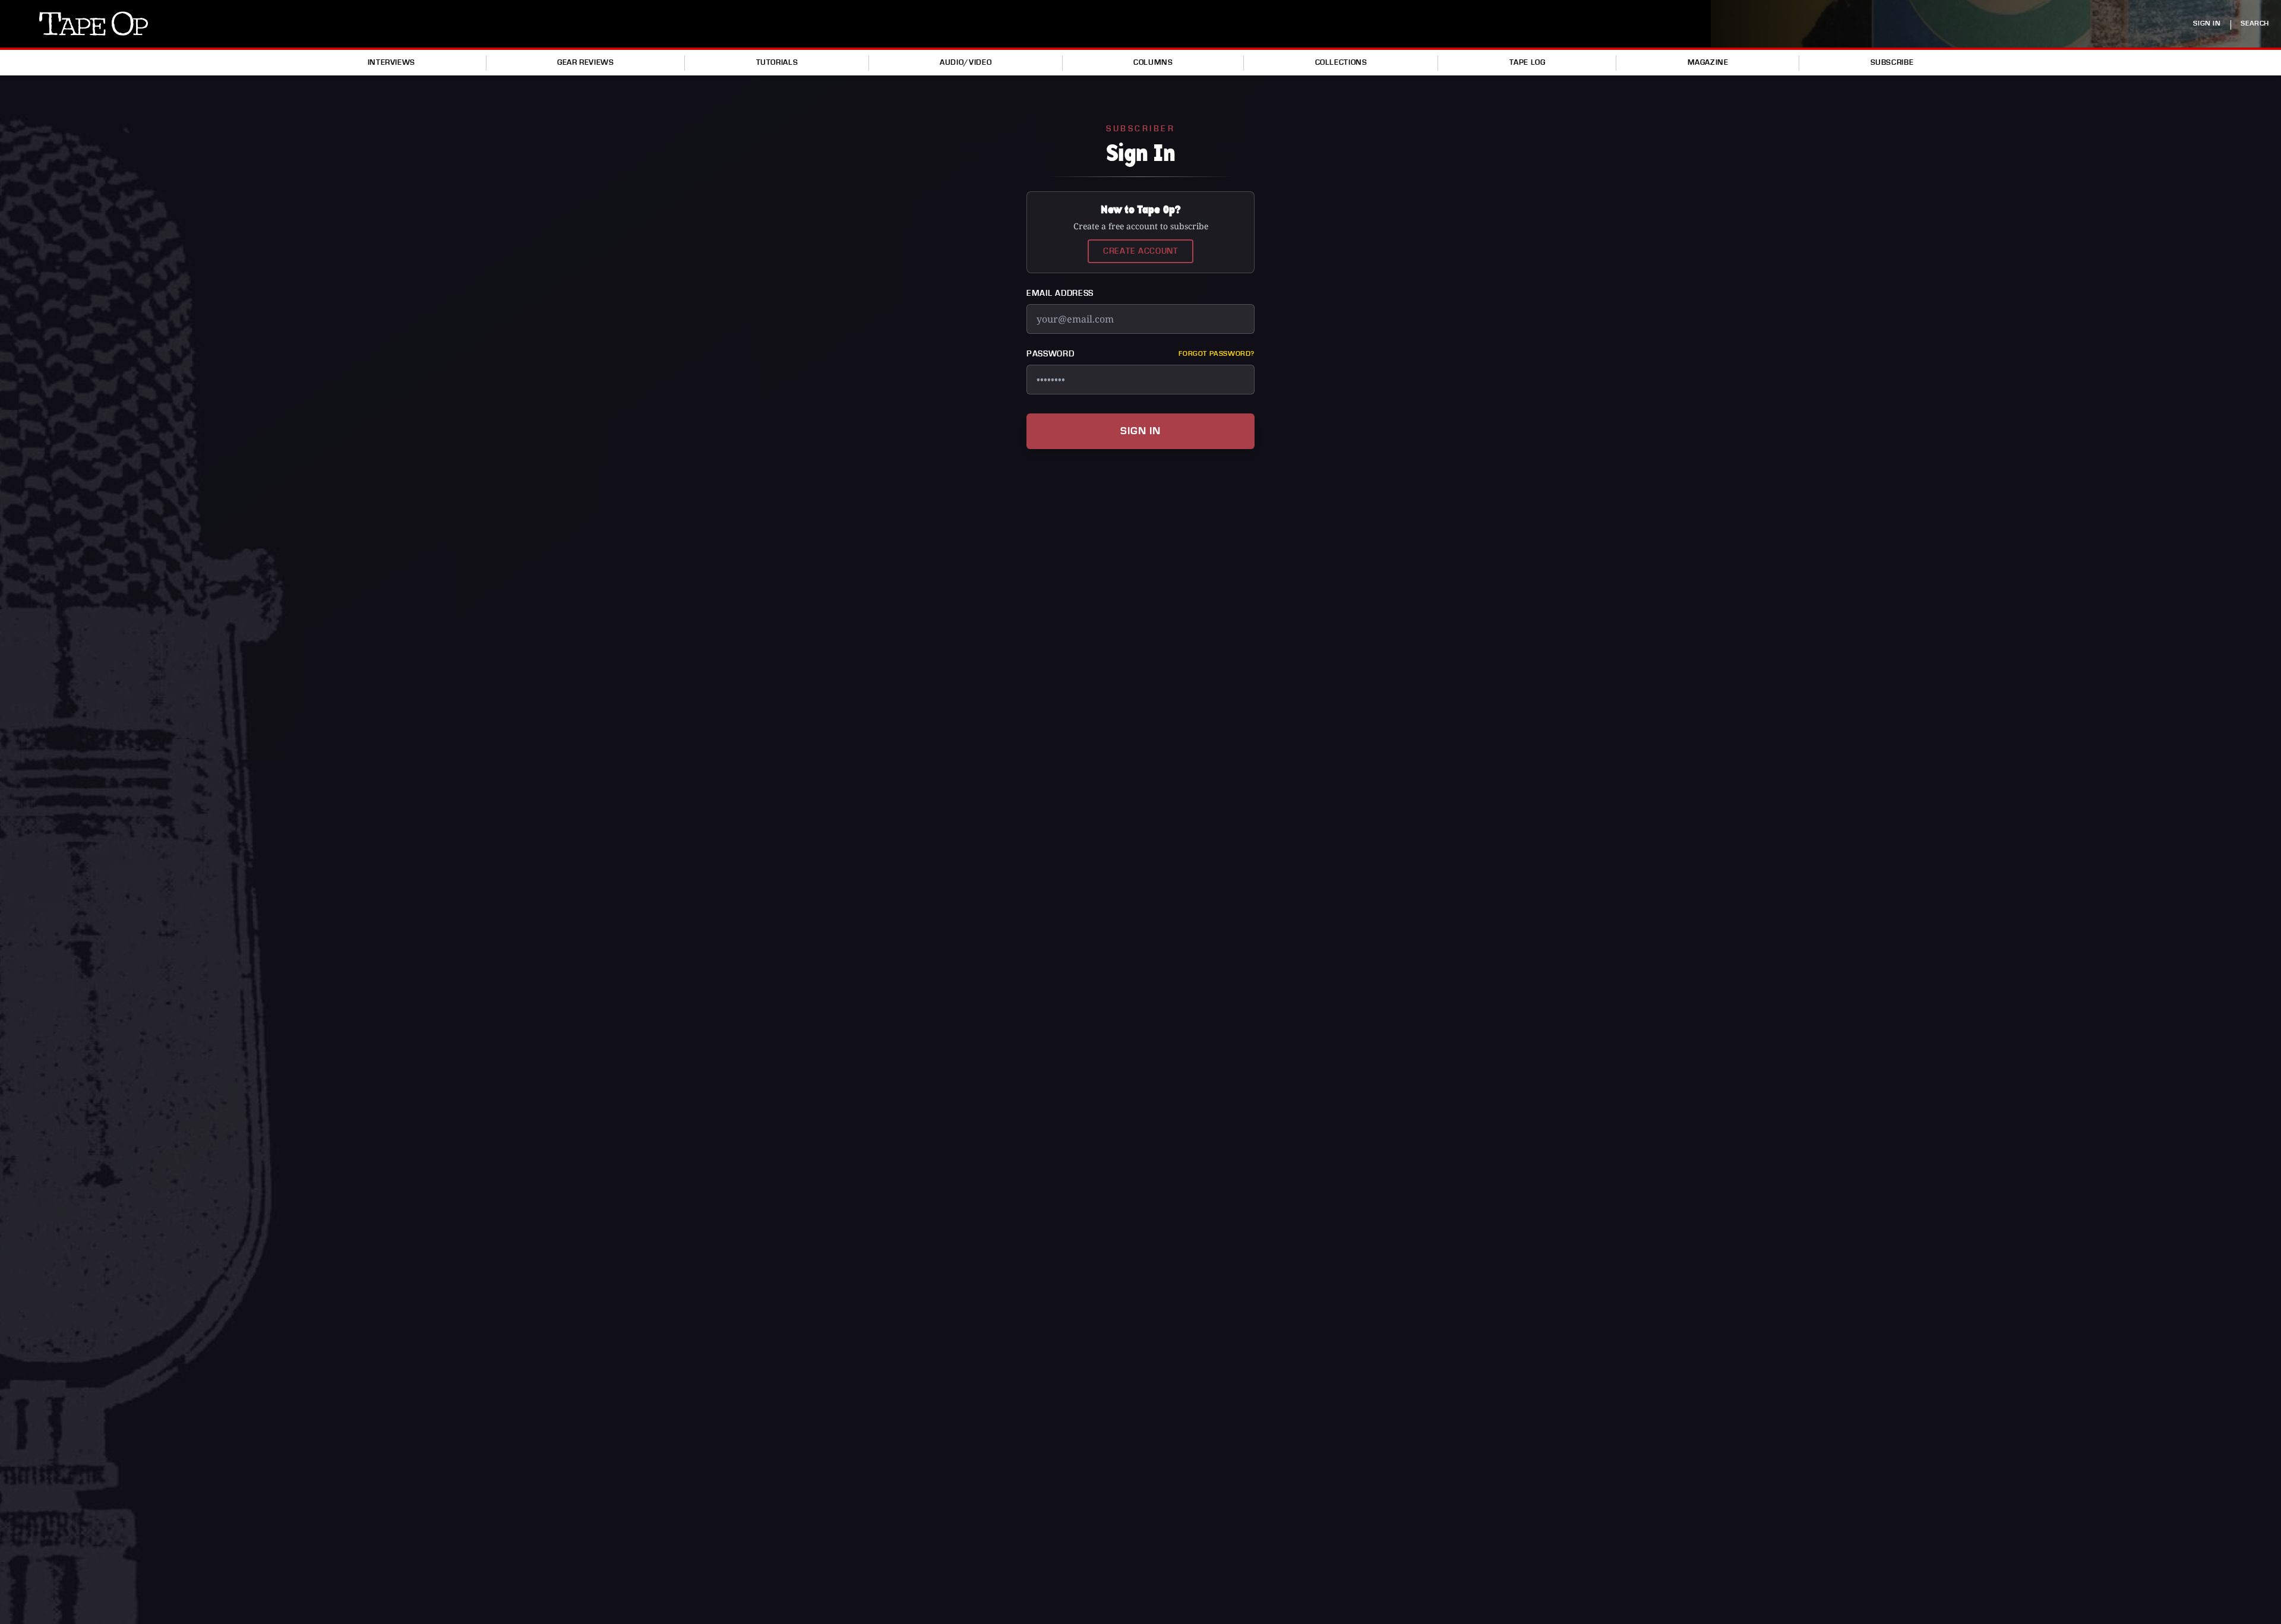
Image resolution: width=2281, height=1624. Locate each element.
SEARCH (2255, 23)
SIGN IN (2207, 23)
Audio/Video (966, 62)
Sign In (1140, 431)
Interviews (391, 62)
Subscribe (1892, 62)
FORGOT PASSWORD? (1217, 354)
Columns (1153, 62)
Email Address (1060, 293)
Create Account (1140, 251)
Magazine (1708, 62)
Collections (1341, 62)
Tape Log (1527, 62)
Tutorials (777, 62)
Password (1051, 354)
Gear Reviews (586, 62)
